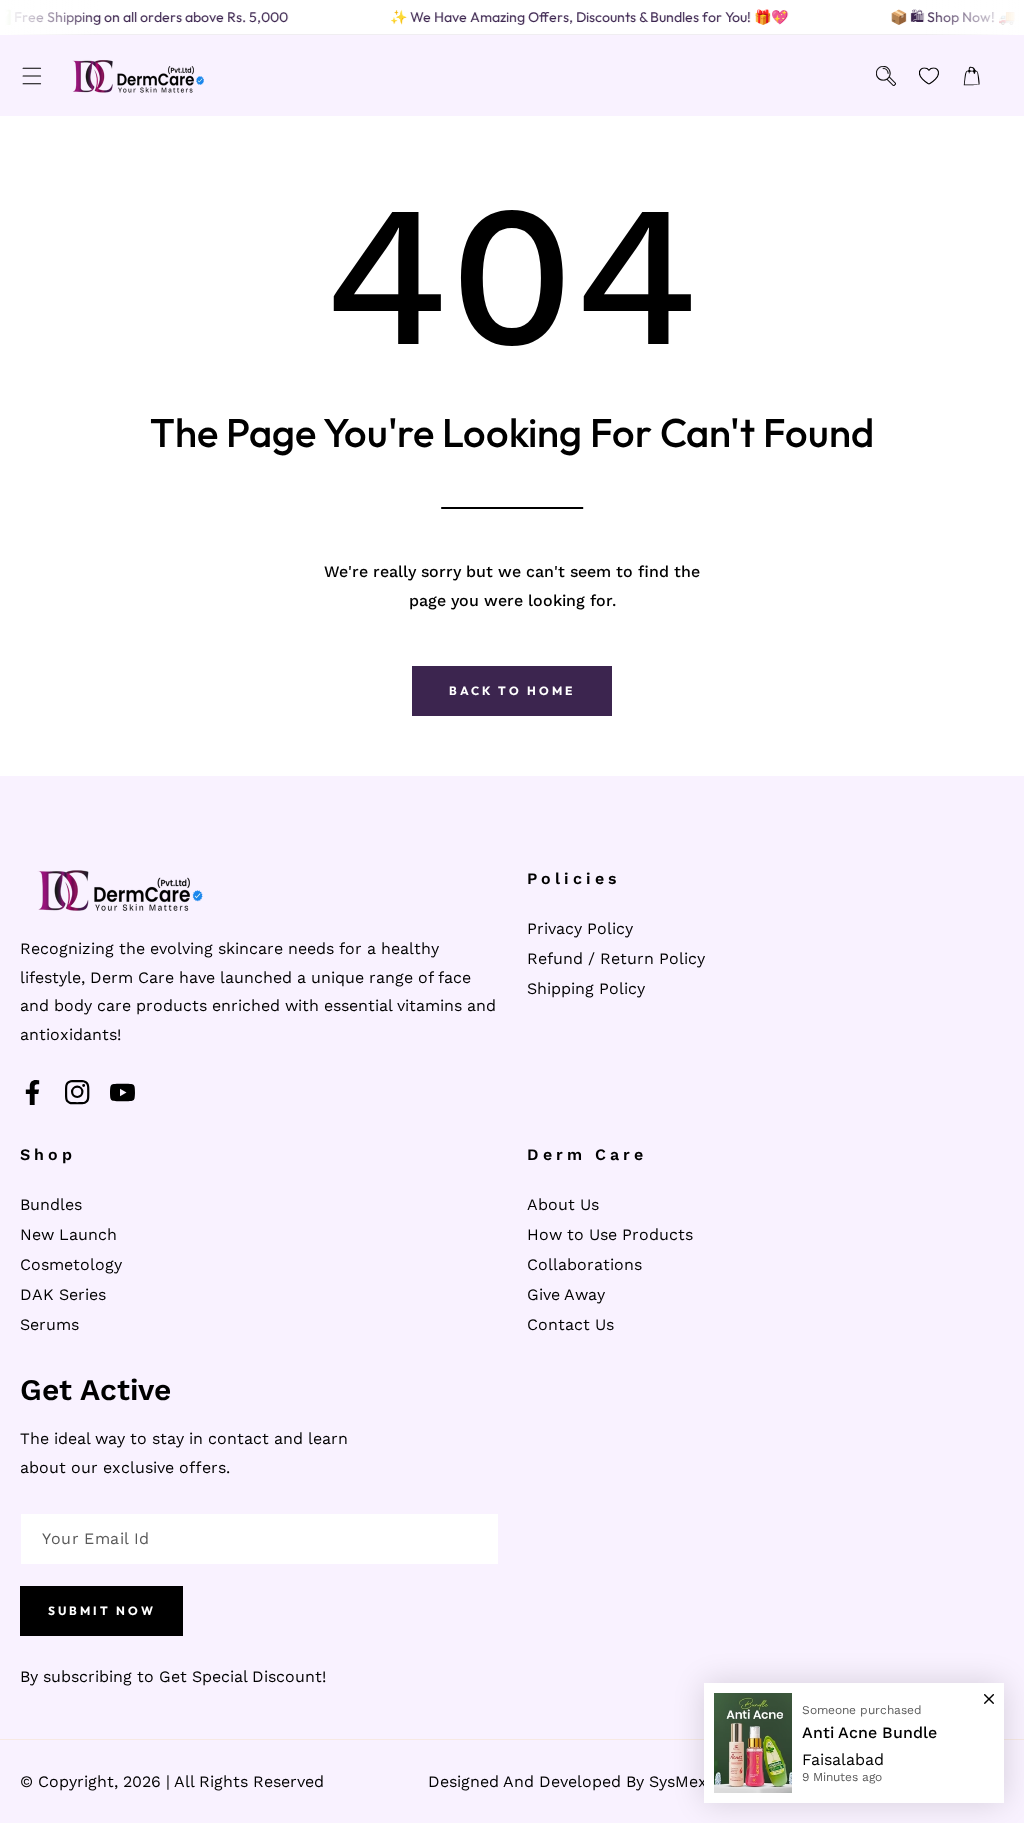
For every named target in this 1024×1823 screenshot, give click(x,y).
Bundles (51, 1204)
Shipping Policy (586, 988)
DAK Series (63, 1294)
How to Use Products (610, 1234)
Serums (49, 1324)
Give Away (566, 1294)
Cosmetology (71, 1264)
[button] (31, 75)
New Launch (68, 1234)
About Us (563, 1204)
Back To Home (512, 690)
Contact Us (570, 1324)
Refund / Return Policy (616, 958)
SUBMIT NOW (102, 1610)
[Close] (989, 1690)
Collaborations (584, 1264)
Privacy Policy (580, 928)
